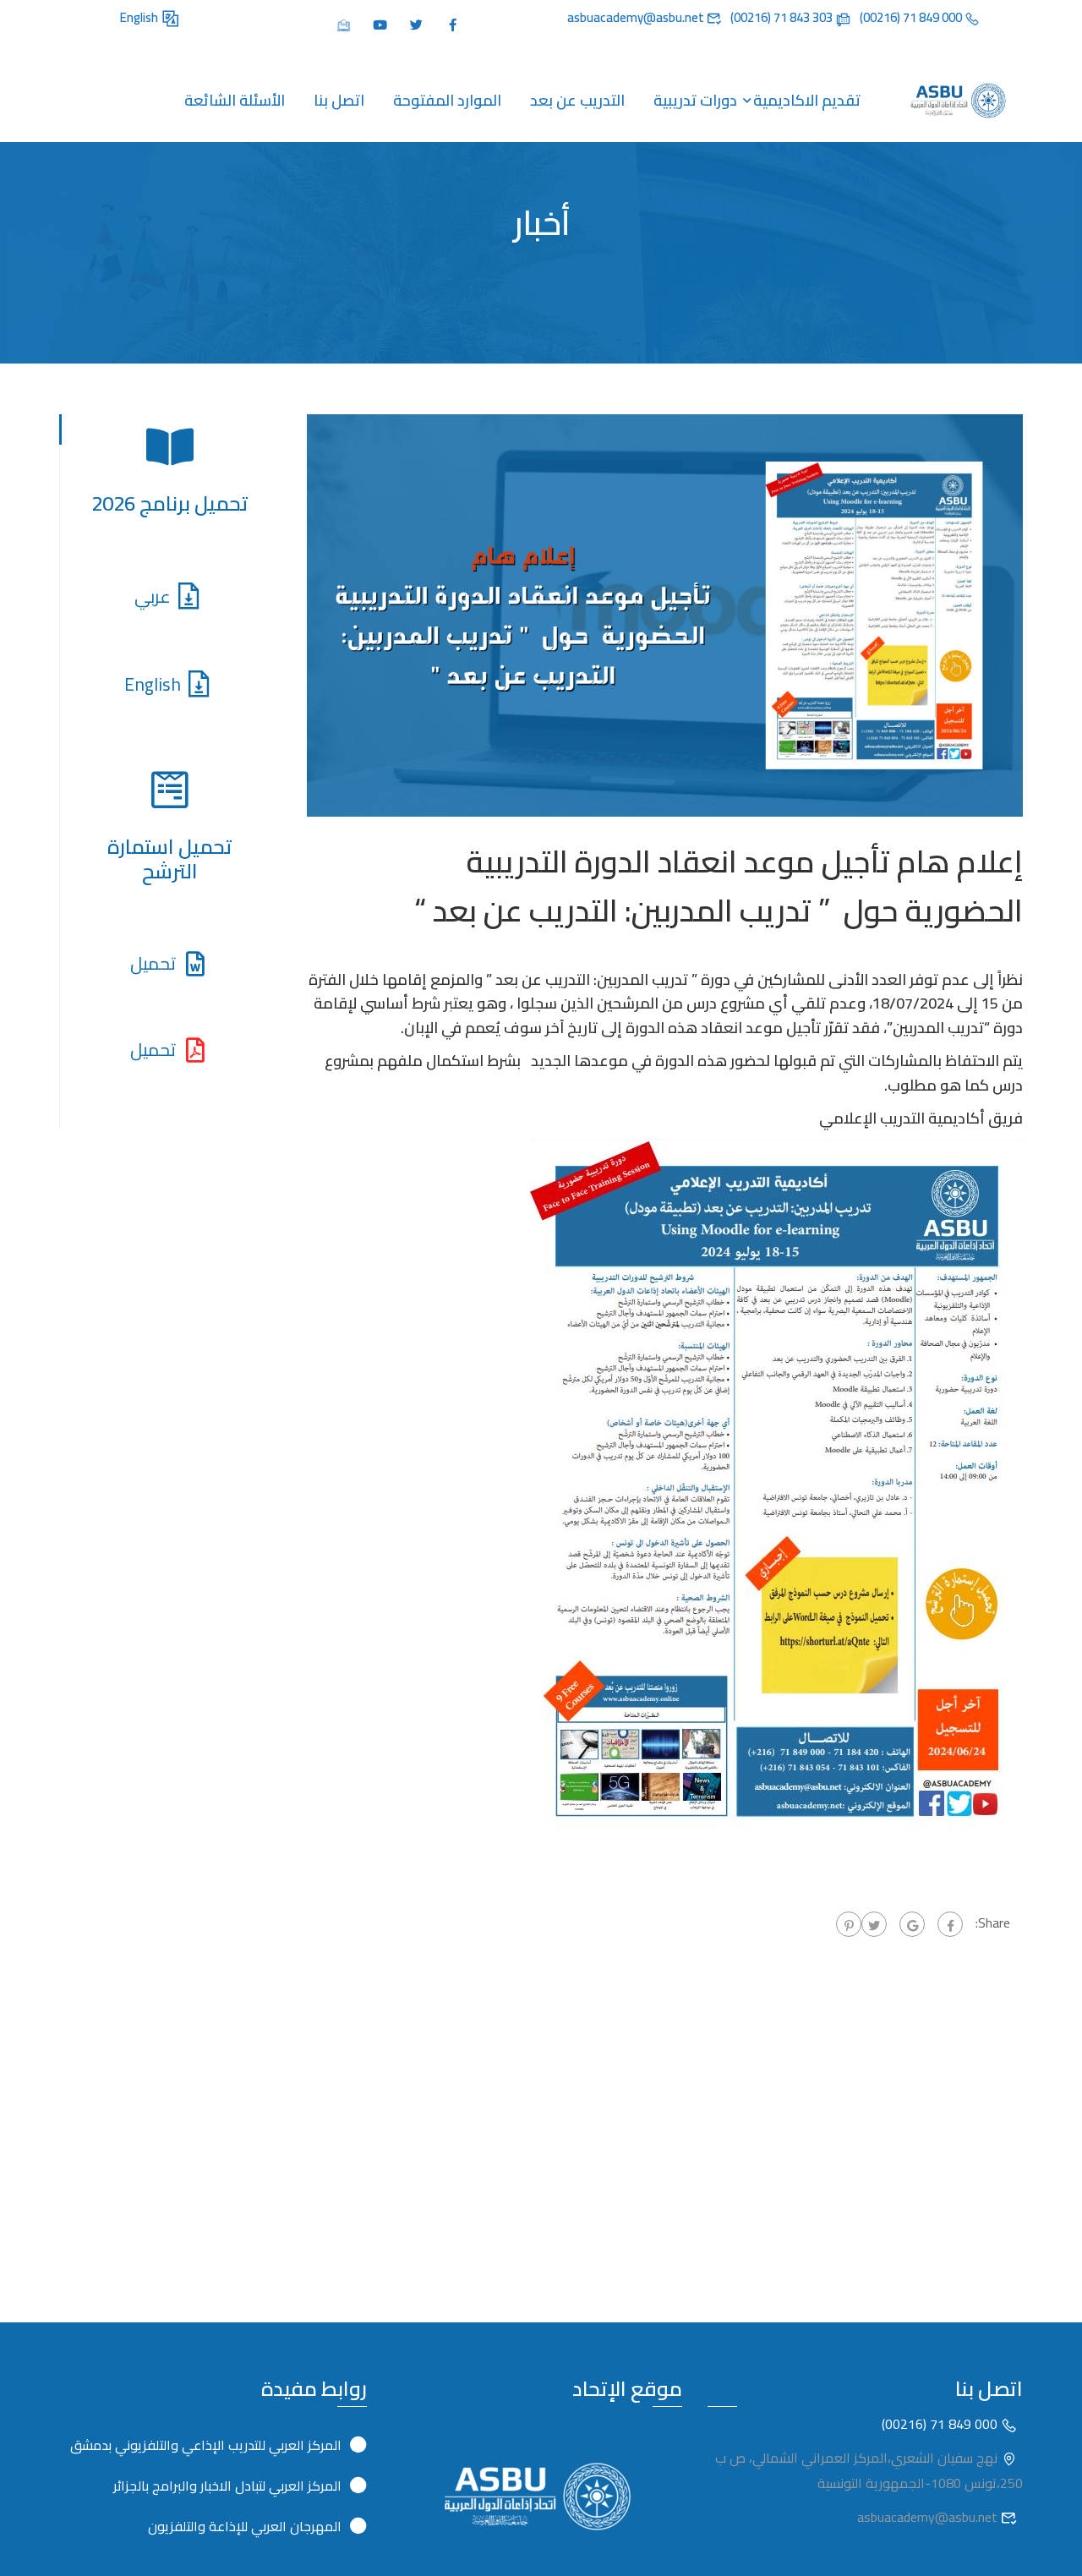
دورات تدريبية (695, 100)
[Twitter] (874, 1924)
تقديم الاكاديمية (807, 100)
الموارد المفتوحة (447, 100)
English (140, 17)
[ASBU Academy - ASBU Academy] (958, 101)
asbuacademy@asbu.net (929, 2517)
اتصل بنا (339, 100)
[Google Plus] (912, 1924)
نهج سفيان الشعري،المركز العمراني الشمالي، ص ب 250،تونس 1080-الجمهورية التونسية (869, 2470)
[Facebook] (950, 1924)
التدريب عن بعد (577, 100)
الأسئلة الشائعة (235, 100)
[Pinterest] (849, 1924)
